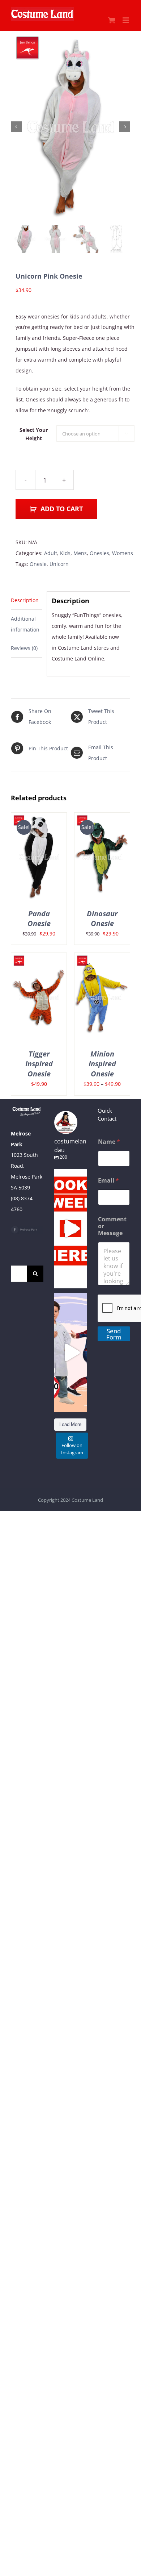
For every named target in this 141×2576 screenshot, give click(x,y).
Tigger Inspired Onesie (39, 1064)
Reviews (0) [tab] (24, 648)
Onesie (38, 564)
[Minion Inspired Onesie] (102, 958)
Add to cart (62, 509)
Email (108, 1181)
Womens (123, 553)
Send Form (114, 1334)
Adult (51, 553)
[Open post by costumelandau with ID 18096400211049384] (70, 1229)
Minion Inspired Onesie (102, 1064)
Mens (80, 553)
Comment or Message (112, 1226)
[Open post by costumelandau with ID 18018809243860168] (70, 1352)
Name (109, 1142)
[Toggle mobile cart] (112, 20)
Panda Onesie (39, 918)
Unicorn (59, 564)
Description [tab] (25, 600)
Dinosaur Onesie (102, 918)
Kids (65, 553)
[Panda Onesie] (39, 818)
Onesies (99, 553)
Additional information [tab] (25, 624)
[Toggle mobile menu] (126, 20)
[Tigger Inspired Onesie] (39, 958)
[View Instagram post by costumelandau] (80, 1279)
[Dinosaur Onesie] (102, 818)
